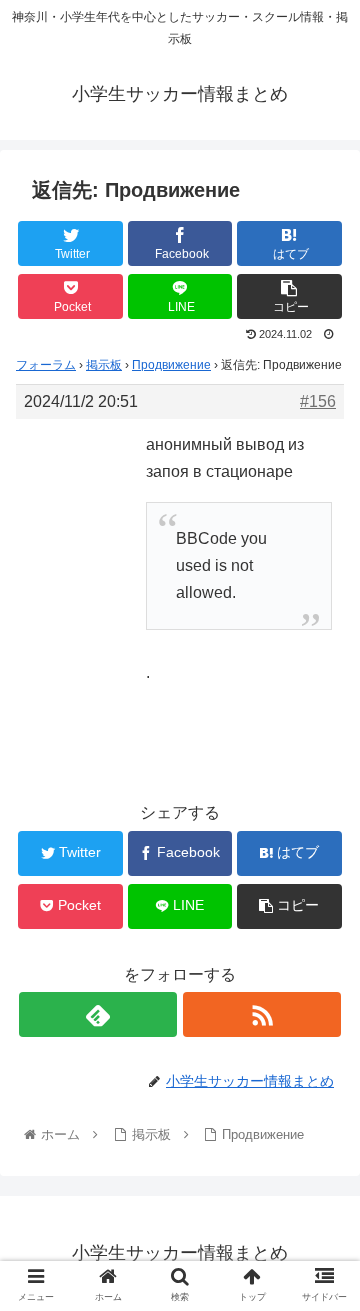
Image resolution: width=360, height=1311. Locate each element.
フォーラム (46, 365)
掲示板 (104, 365)
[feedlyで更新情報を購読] (97, 1014)
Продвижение (171, 365)
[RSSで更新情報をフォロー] (261, 1014)
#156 (318, 401)
